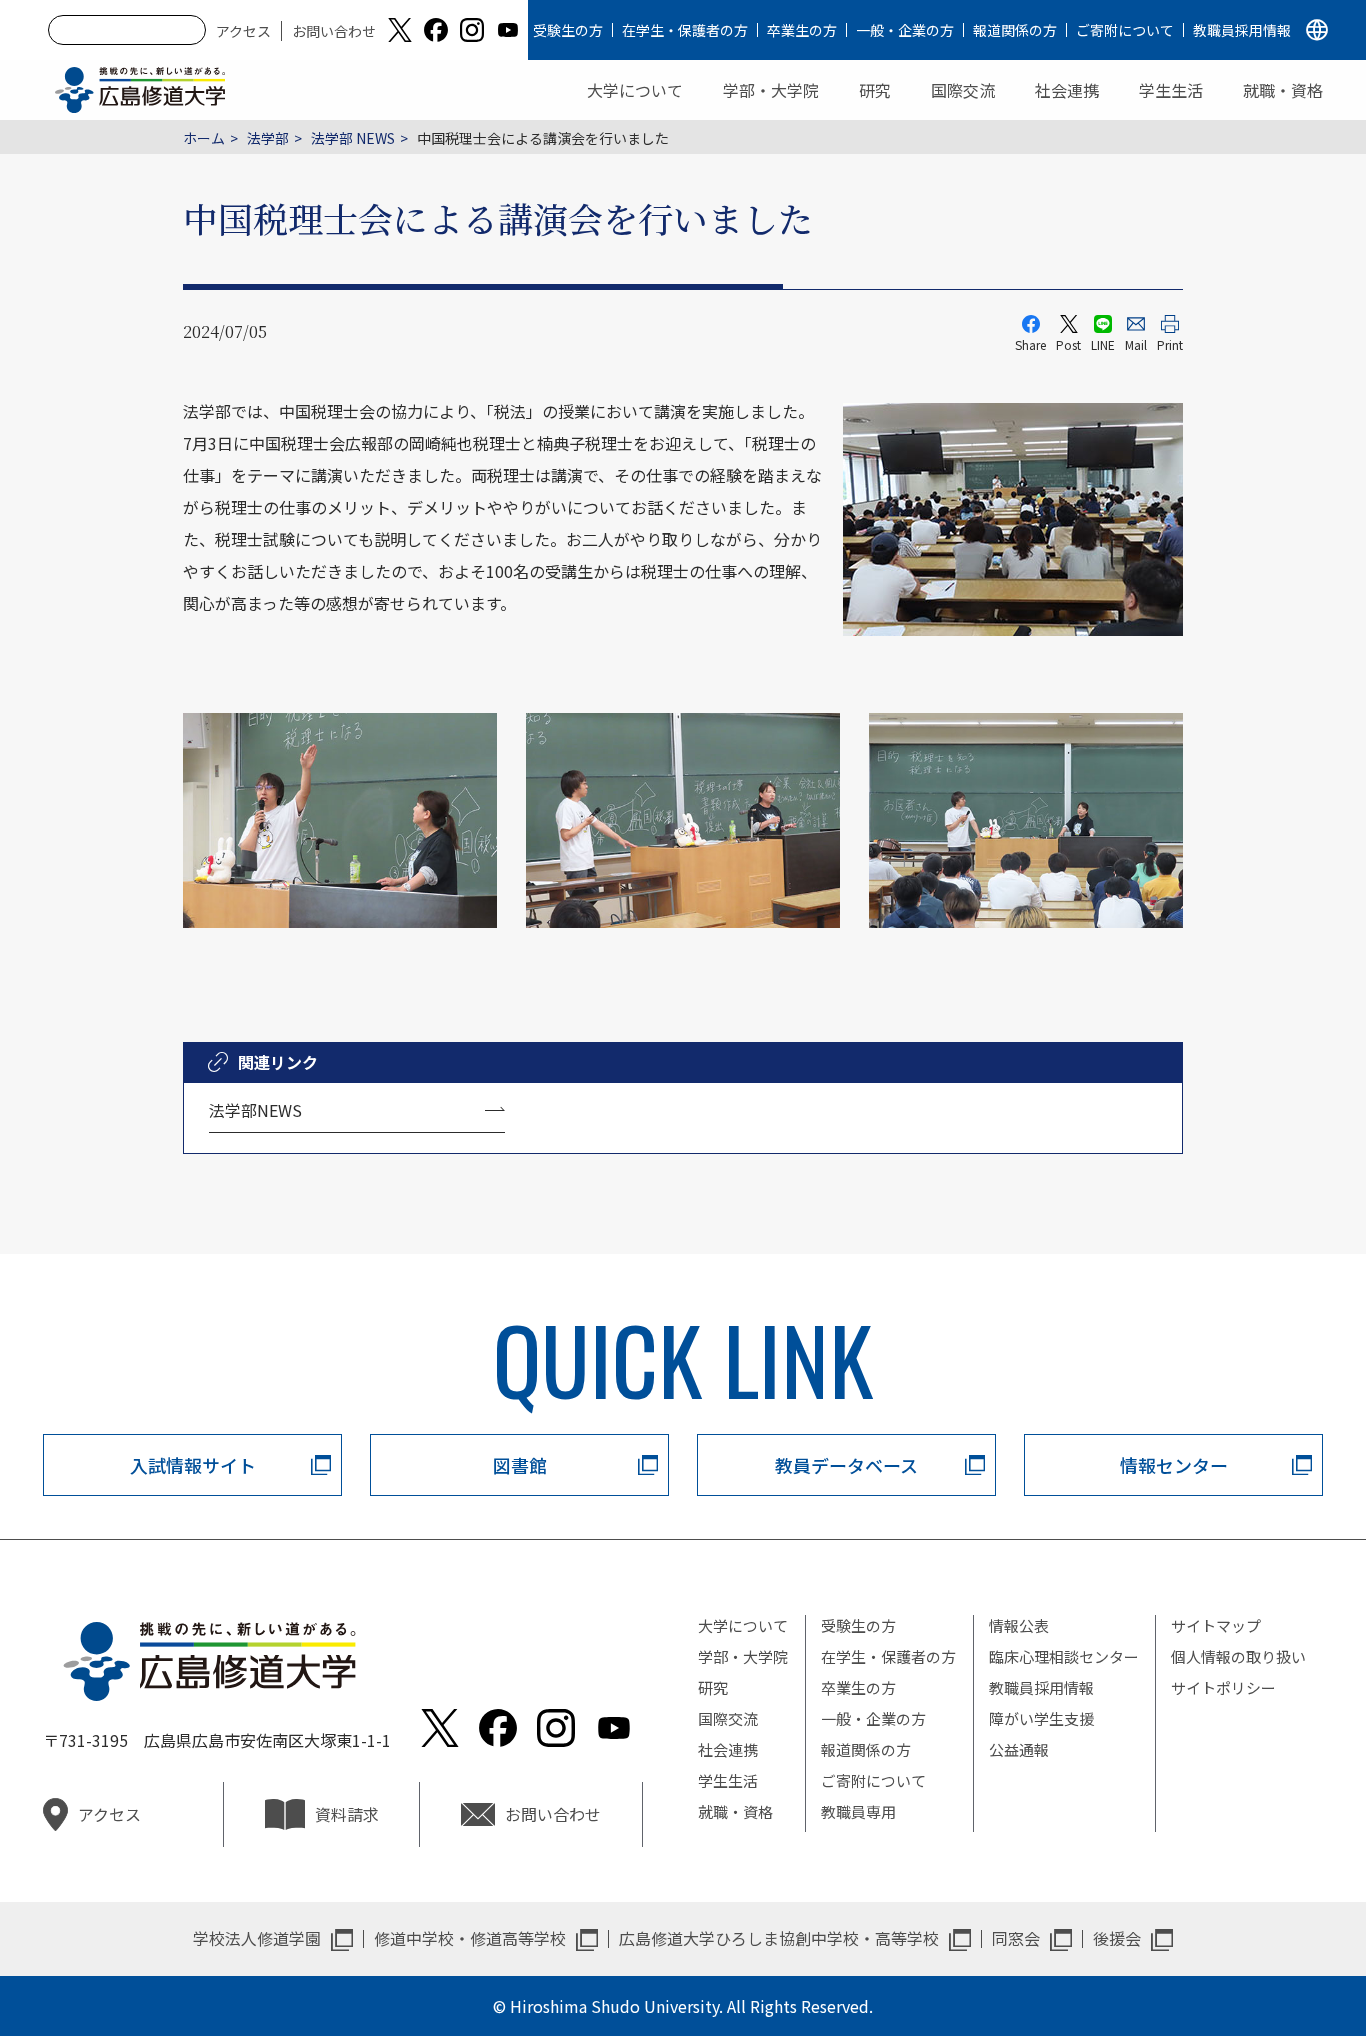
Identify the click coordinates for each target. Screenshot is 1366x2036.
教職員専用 (858, 1811)
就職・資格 (1283, 90)
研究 (875, 90)
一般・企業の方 (905, 30)
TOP (1269, 1957)
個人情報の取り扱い (1238, 1656)
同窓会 (1016, 1938)
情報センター (1174, 1465)
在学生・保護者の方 (685, 30)
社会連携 (1067, 90)
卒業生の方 (802, 30)
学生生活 (1171, 90)
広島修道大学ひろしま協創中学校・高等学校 (779, 1938)
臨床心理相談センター (1064, 1656)
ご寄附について (1125, 30)
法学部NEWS (255, 1110)
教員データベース (846, 1465)
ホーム (204, 138)
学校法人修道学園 (257, 1938)
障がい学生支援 (1041, 1718)
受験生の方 (568, 30)
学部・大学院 (771, 90)
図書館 (520, 1465)
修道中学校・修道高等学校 (470, 1938)
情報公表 (1019, 1625)
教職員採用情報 (1242, 30)
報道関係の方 (1015, 30)
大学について (635, 90)
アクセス (243, 31)
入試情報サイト (193, 1465)
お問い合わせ (334, 31)
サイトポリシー (1223, 1687)
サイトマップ (1216, 1625)
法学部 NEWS (353, 138)
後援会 (1117, 1938)
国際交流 (963, 90)
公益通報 (1019, 1749)
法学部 (268, 138)
